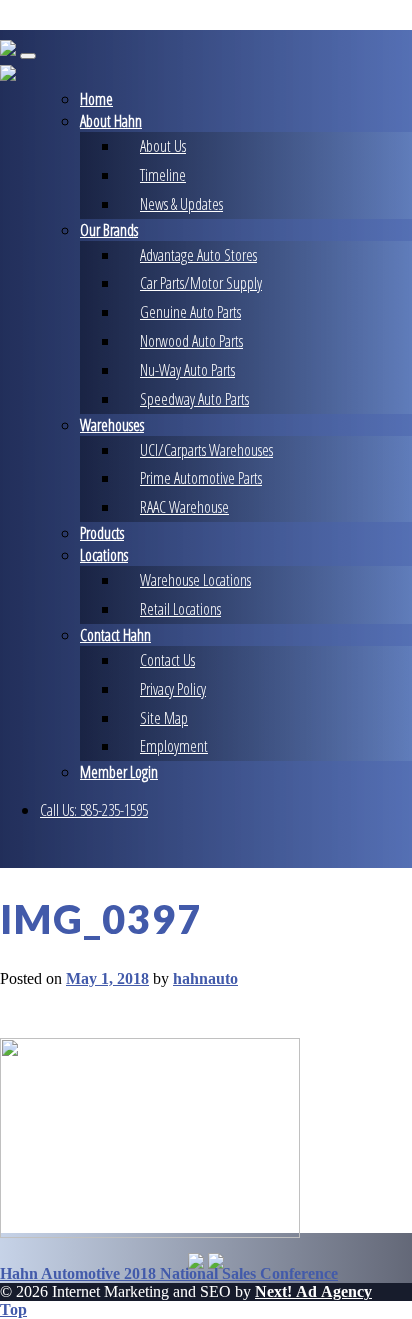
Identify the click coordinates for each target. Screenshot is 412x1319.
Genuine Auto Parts (190, 312)
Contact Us (167, 660)
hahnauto (205, 978)
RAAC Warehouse (184, 507)
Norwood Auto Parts (191, 341)
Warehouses (112, 425)
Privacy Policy (173, 689)
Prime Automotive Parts (201, 478)
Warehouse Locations (195, 580)
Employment (174, 746)
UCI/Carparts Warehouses (206, 450)
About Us (163, 146)
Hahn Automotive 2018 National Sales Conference (169, 1273)
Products (102, 533)
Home (96, 99)
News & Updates (181, 204)
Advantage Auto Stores (198, 255)
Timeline (163, 175)
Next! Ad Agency (313, 1291)
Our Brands (109, 230)
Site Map (164, 718)
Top (13, 1309)
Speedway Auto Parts (194, 399)
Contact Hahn (115, 635)
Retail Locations (180, 609)
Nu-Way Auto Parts (187, 370)
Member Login (119, 772)
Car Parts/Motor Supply (201, 283)
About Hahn (111, 121)
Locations (104, 555)
